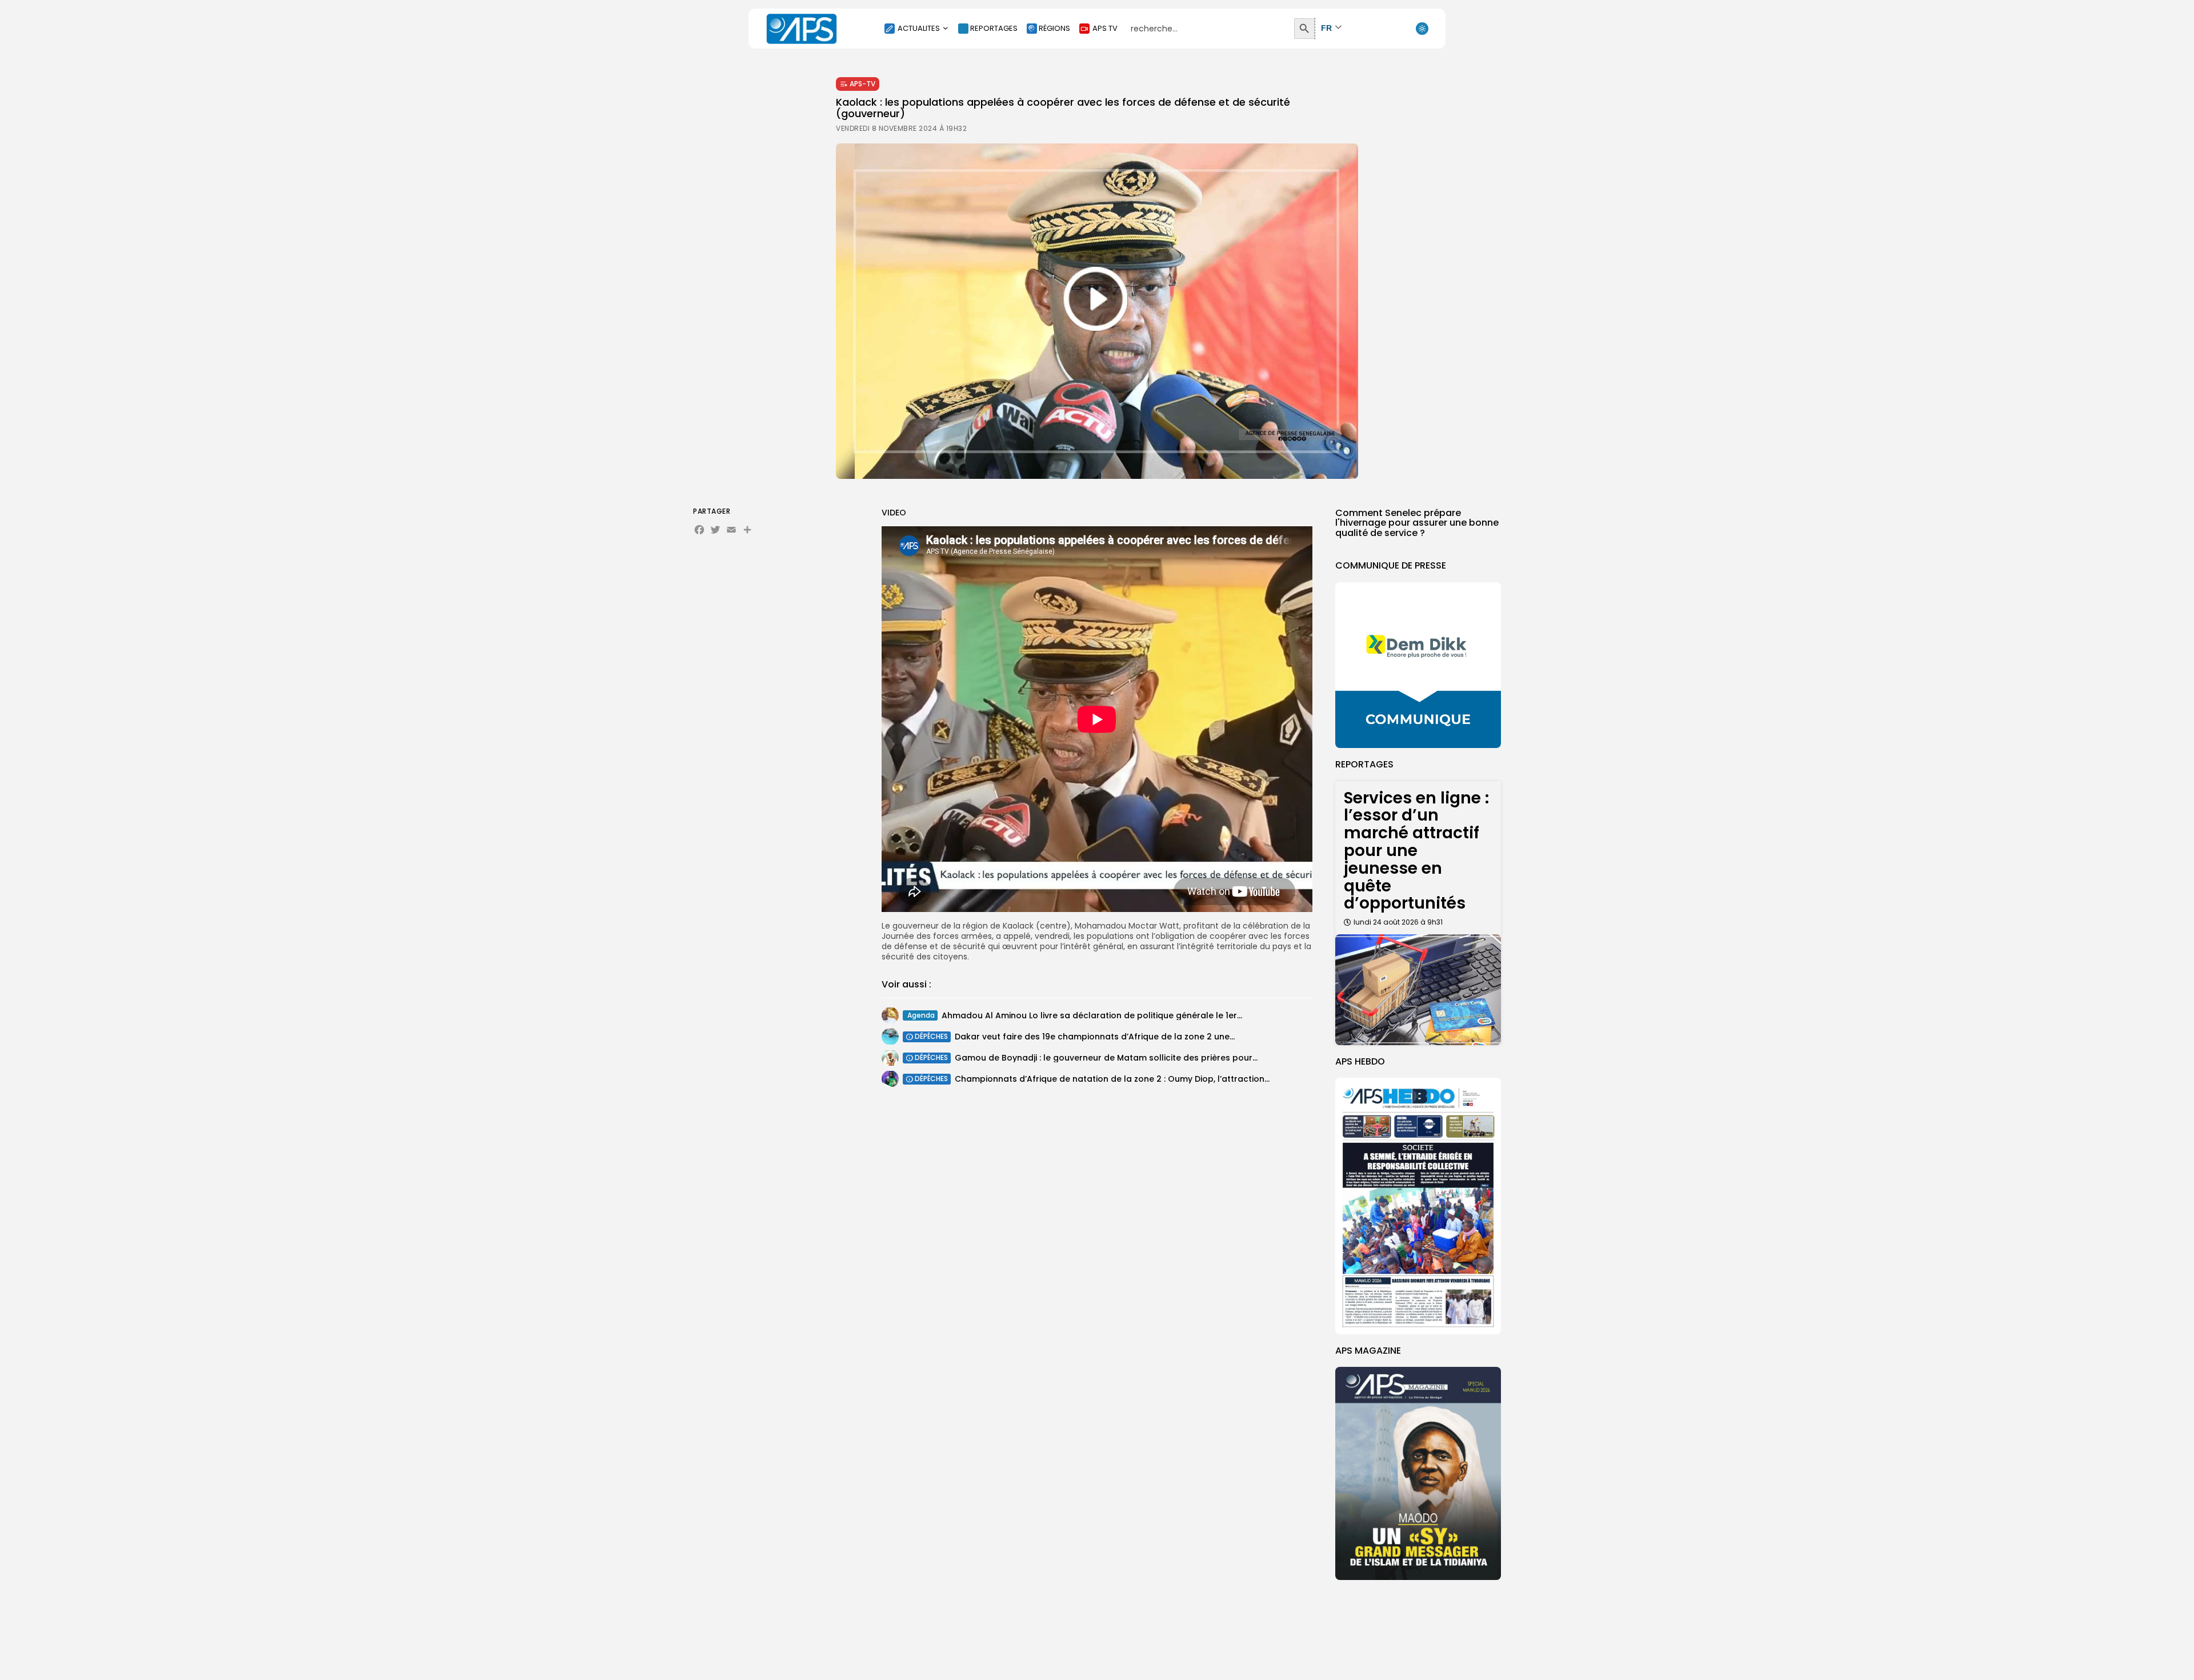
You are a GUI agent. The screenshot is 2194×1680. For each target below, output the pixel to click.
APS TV (1105, 28)
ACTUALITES (919, 28)
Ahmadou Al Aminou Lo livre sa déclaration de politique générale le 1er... (1092, 1015)
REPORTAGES (994, 28)
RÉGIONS (1054, 28)
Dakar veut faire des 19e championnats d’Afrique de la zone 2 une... (1095, 1037)
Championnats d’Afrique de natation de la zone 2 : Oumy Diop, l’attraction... (1112, 1079)
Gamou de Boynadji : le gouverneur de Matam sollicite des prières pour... (1106, 1058)
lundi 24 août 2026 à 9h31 (1398, 922)
